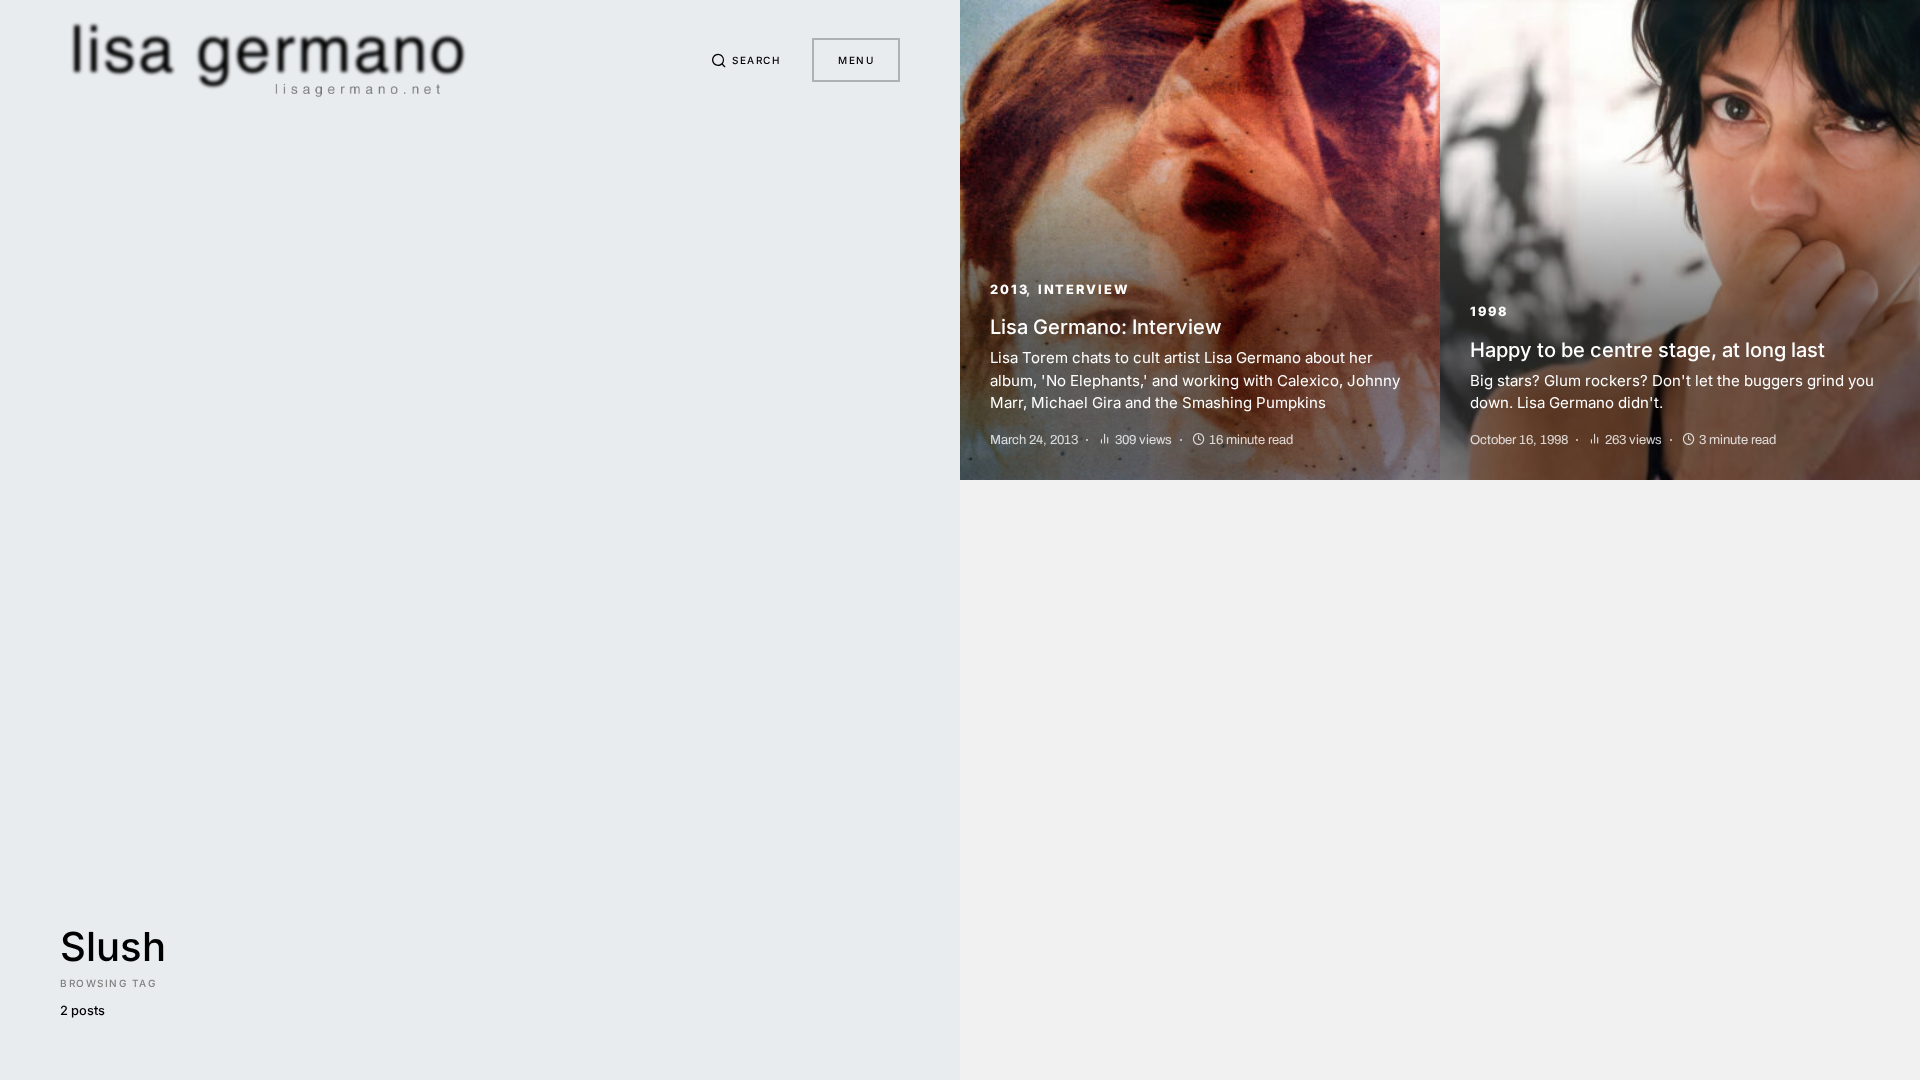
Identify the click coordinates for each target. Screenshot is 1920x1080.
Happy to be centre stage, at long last (1647, 350)
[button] (746, 60)
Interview (1084, 289)
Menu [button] (856, 60)
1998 (1489, 311)
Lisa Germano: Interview (1106, 327)
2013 (1009, 289)
